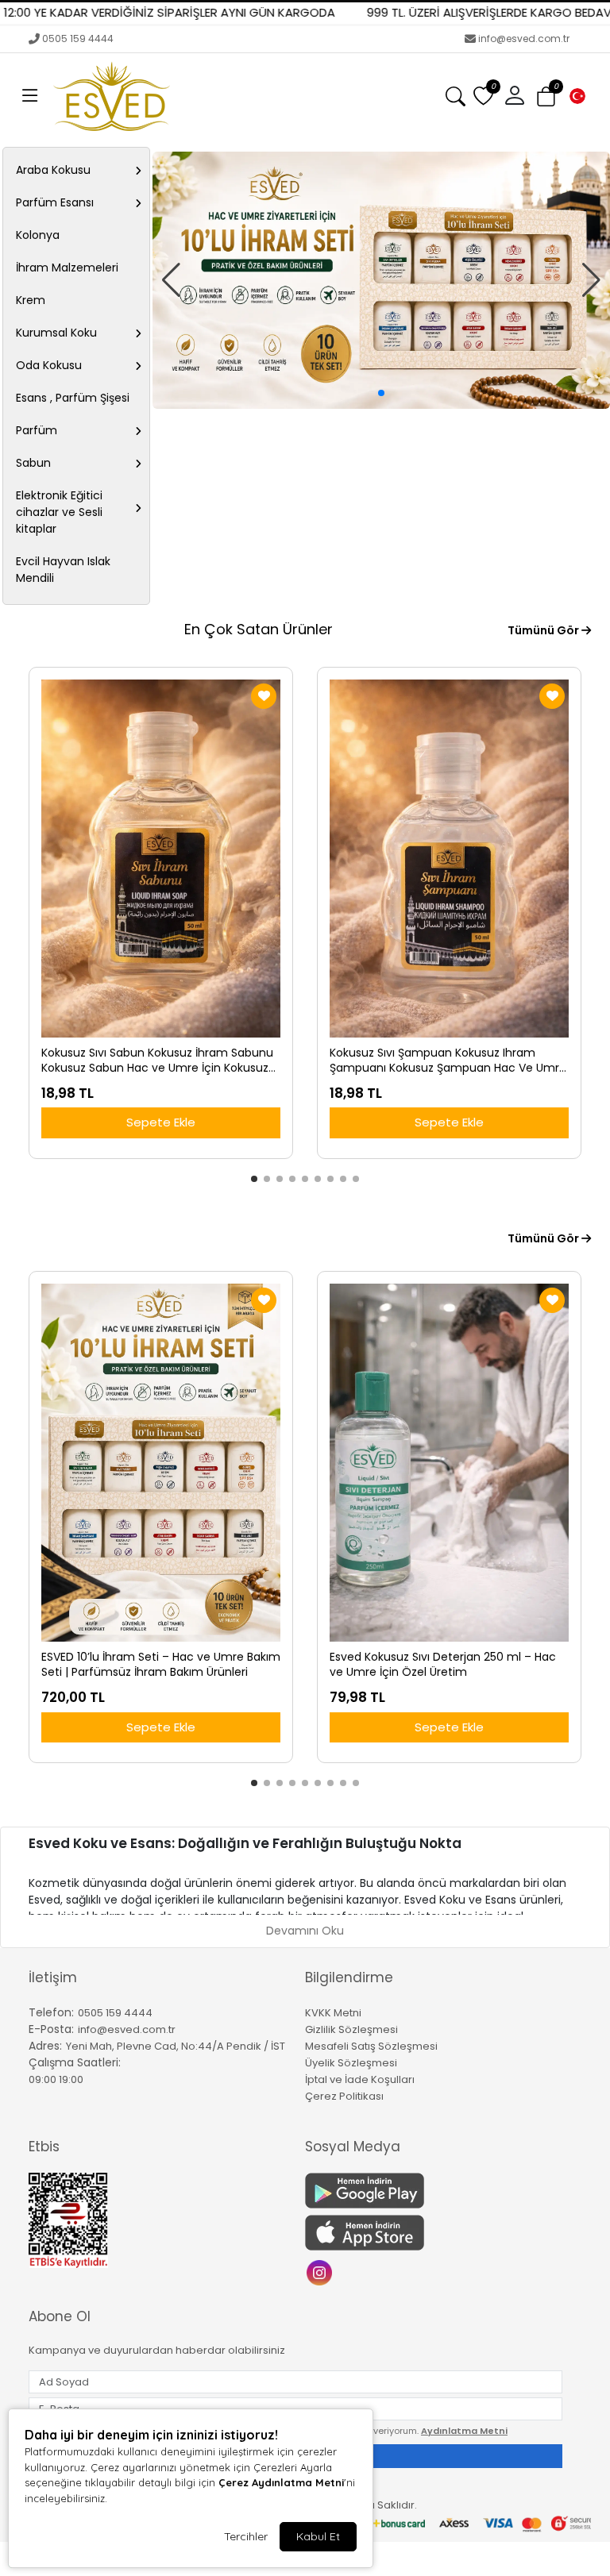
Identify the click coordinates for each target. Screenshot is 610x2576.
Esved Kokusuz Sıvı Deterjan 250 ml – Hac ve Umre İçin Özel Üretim (443, 1665)
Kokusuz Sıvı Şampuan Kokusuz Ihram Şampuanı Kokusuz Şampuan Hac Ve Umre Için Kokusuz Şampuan (448, 1061)
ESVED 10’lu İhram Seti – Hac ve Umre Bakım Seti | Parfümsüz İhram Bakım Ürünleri (161, 1665)
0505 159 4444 (78, 39)
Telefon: (51, 2012)
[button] (30, 96)
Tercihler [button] (246, 2536)
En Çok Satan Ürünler (259, 629)
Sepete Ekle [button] (161, 1122)
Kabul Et (318, 2536)
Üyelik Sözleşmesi (351, 2063)
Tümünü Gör (544, 630)
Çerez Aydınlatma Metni (281, 2482)
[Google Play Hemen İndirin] (434, 2191)
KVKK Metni (333, 2013)
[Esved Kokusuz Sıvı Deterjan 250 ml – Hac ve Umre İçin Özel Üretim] (449, 1463)
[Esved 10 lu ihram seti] (381, 280)
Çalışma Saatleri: (75, 2062)
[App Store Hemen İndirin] (434, 2233)
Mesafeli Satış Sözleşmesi (371, 2046)
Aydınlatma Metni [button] (464, 2431)
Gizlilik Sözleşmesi (351, 2029)
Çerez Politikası (344, 2096)
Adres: (45, 2046)
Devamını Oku (305, 1931)
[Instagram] (321, 2272)
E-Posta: (51, 2029)
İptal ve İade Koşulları (360, 2079)
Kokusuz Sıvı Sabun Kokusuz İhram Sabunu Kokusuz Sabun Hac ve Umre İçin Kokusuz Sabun (157, 1061)
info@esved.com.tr (524, 39)
